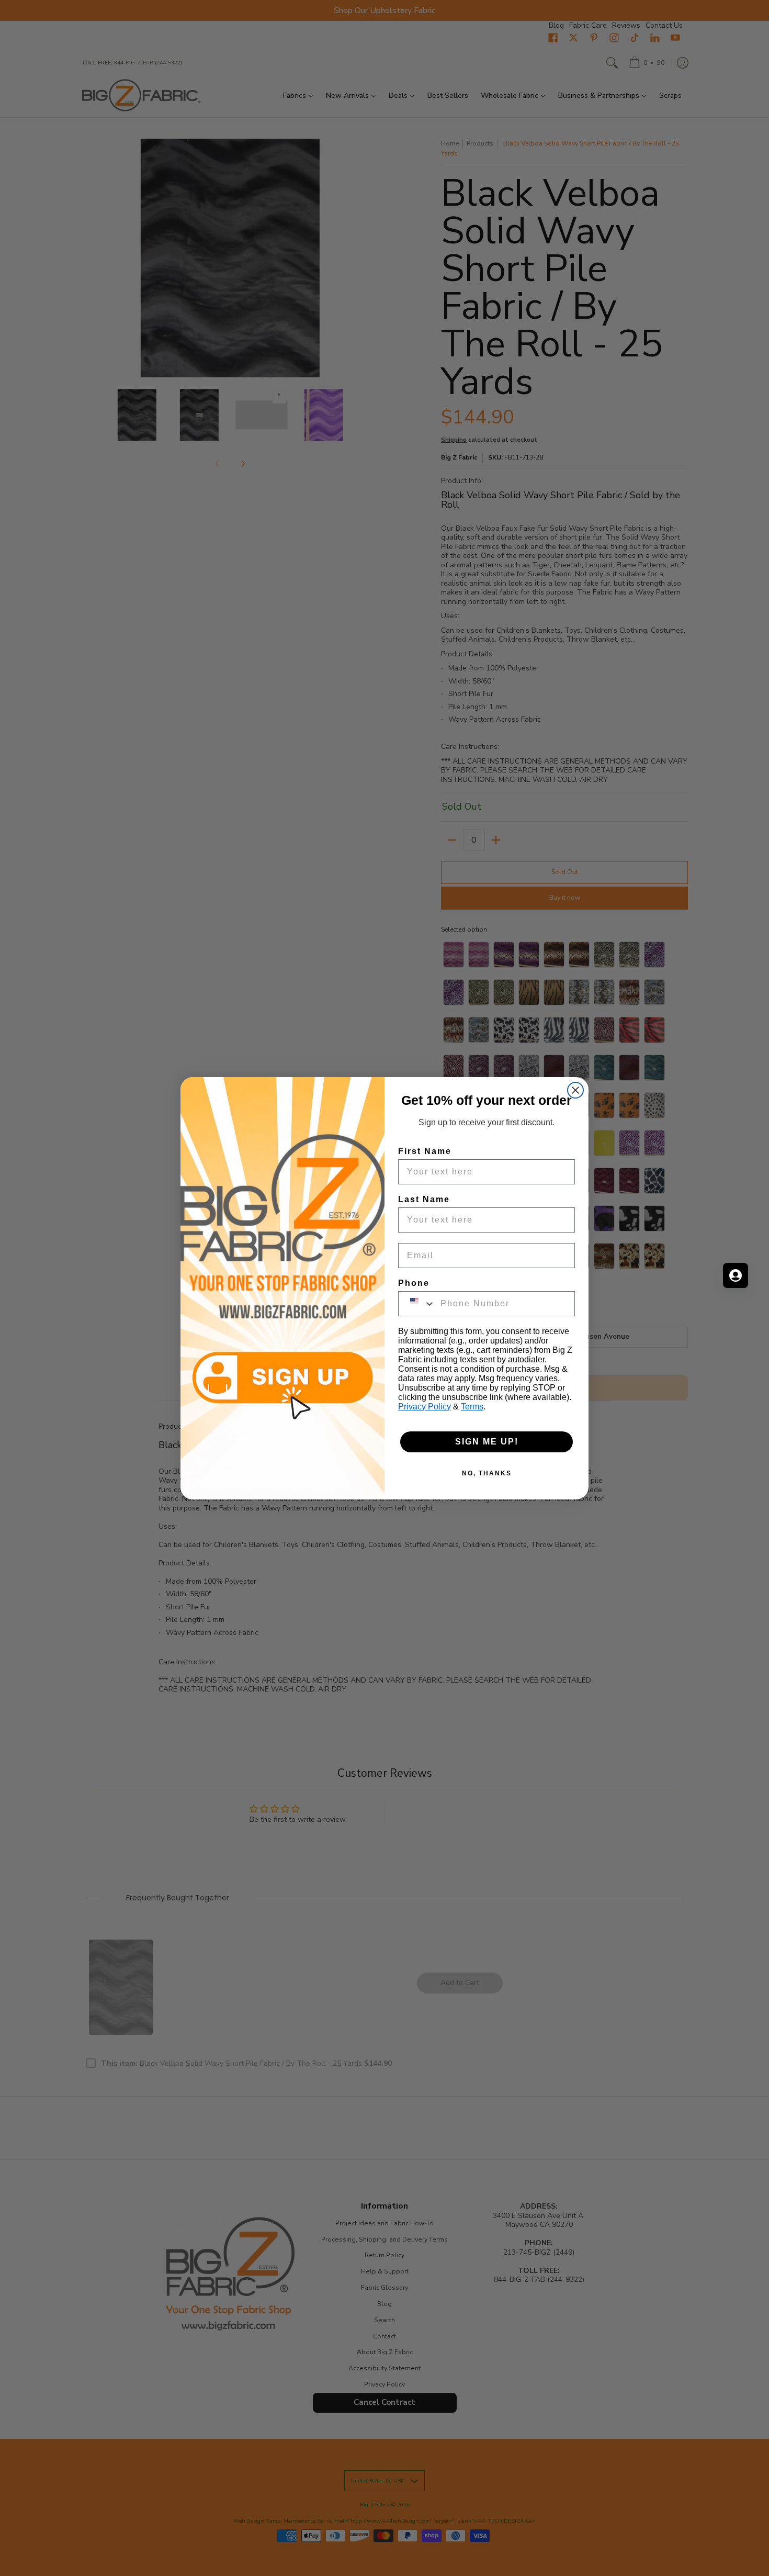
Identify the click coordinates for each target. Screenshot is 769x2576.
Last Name (424, 1199)
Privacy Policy (425, 1407)
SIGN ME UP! (487, 1442)
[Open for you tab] (736, 1275)
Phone (414, 1283)
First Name (425, 1151)
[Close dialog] (575, 1090)
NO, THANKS (487, 1473)
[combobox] (417, 1304)
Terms (472, 1407)
